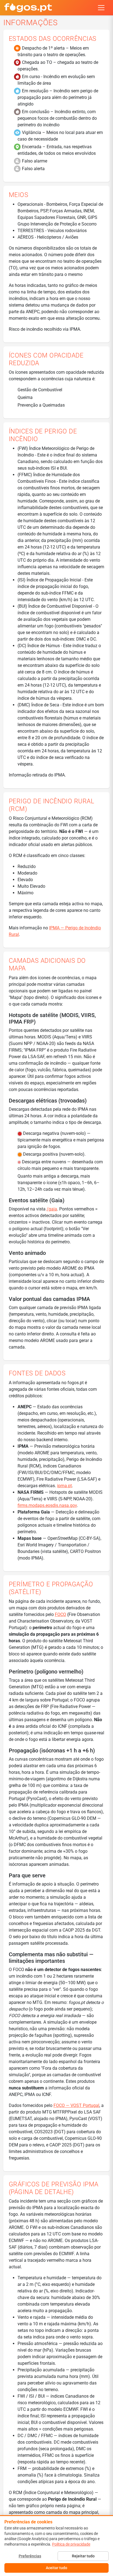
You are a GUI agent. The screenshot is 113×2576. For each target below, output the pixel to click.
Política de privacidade (71, 2544)
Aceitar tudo (56, 2568)
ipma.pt (64, 1486)
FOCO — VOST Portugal (76, 2105)
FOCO (60, 1614)
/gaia (52, 1209)
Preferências (30, 2556)
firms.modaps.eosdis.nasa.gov (47, 1505)
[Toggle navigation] (101, 8)
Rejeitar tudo (83, 2556)
